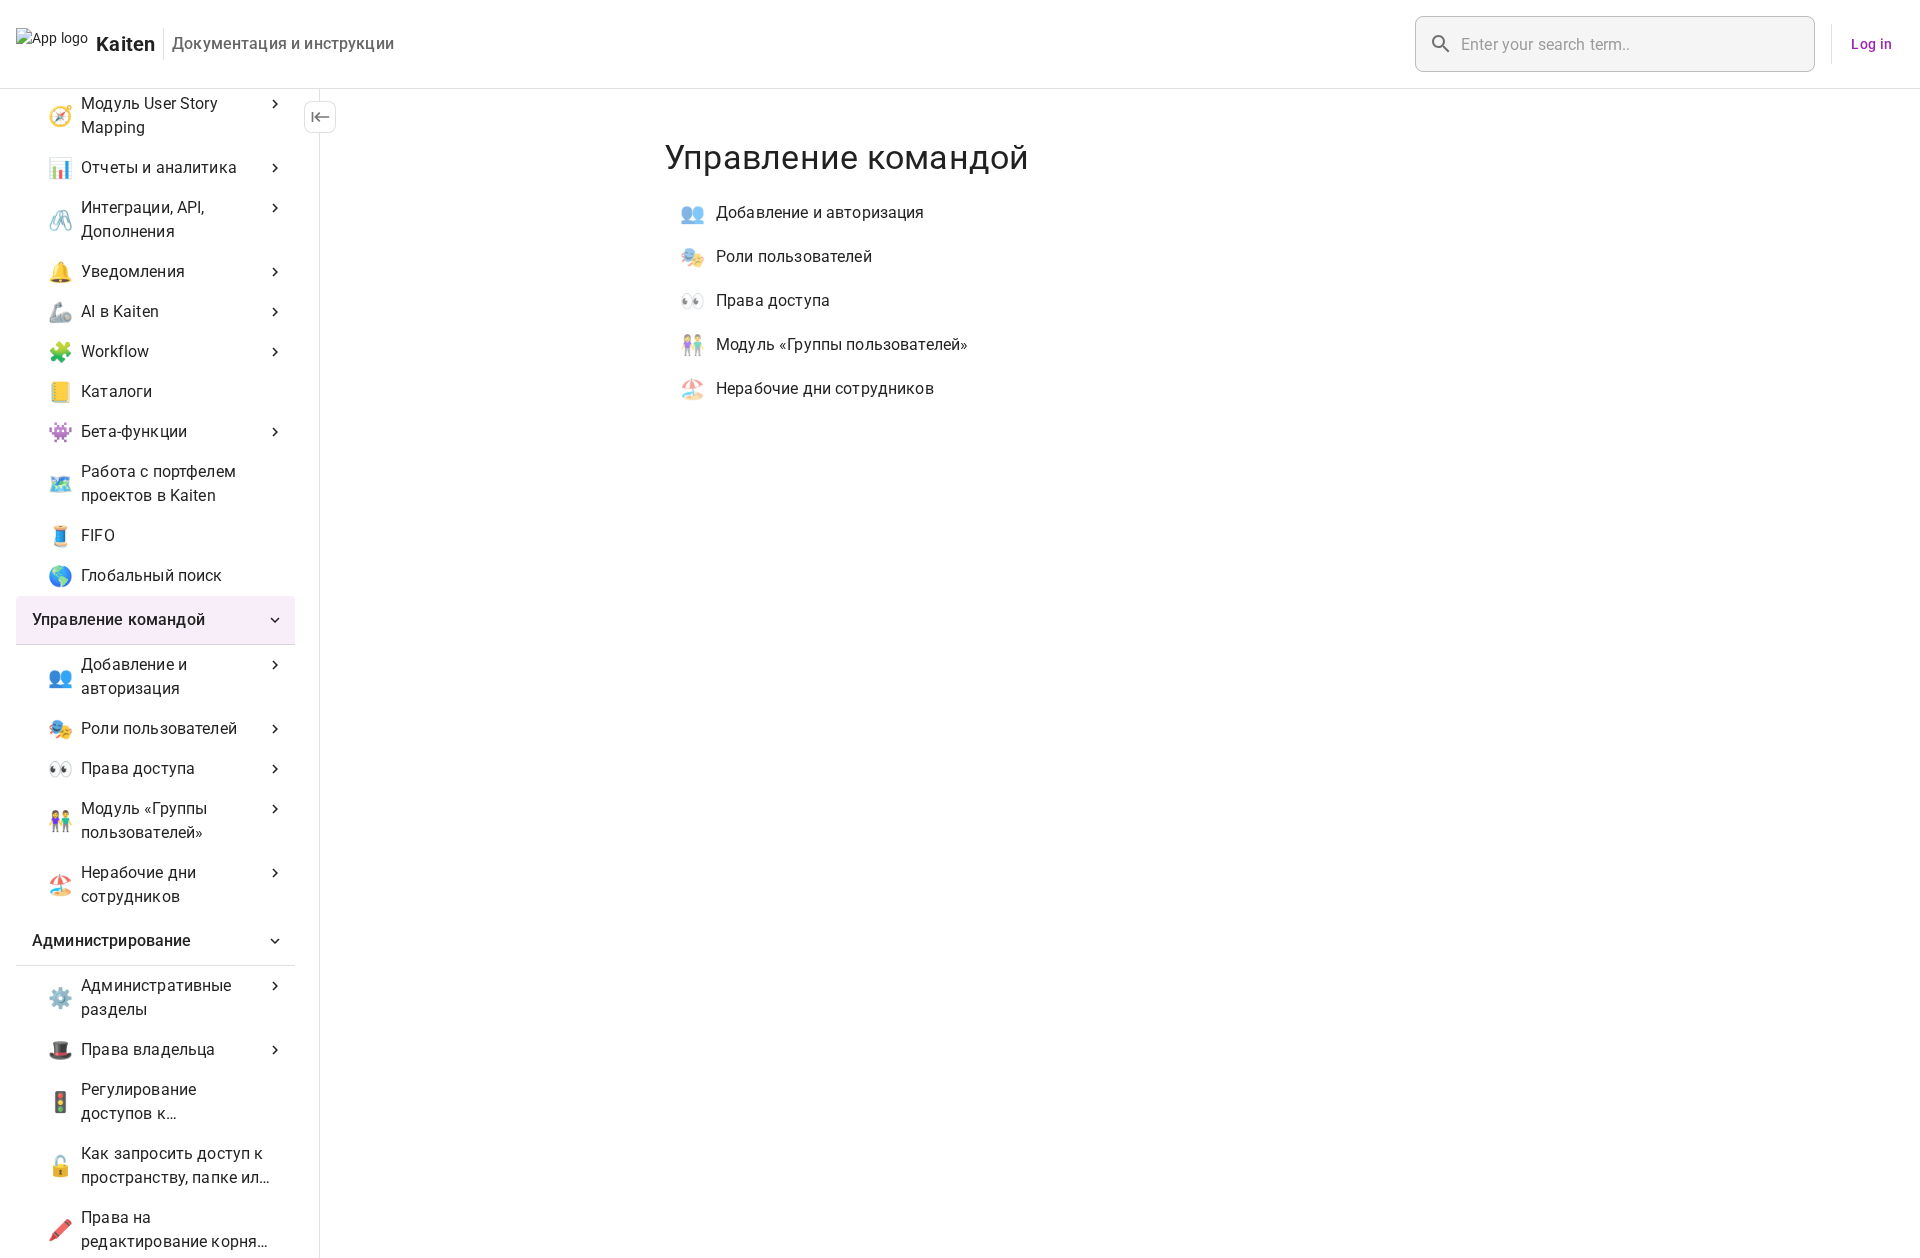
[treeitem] (155, 756)
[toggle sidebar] (320, 117)
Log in (1871, 44)
